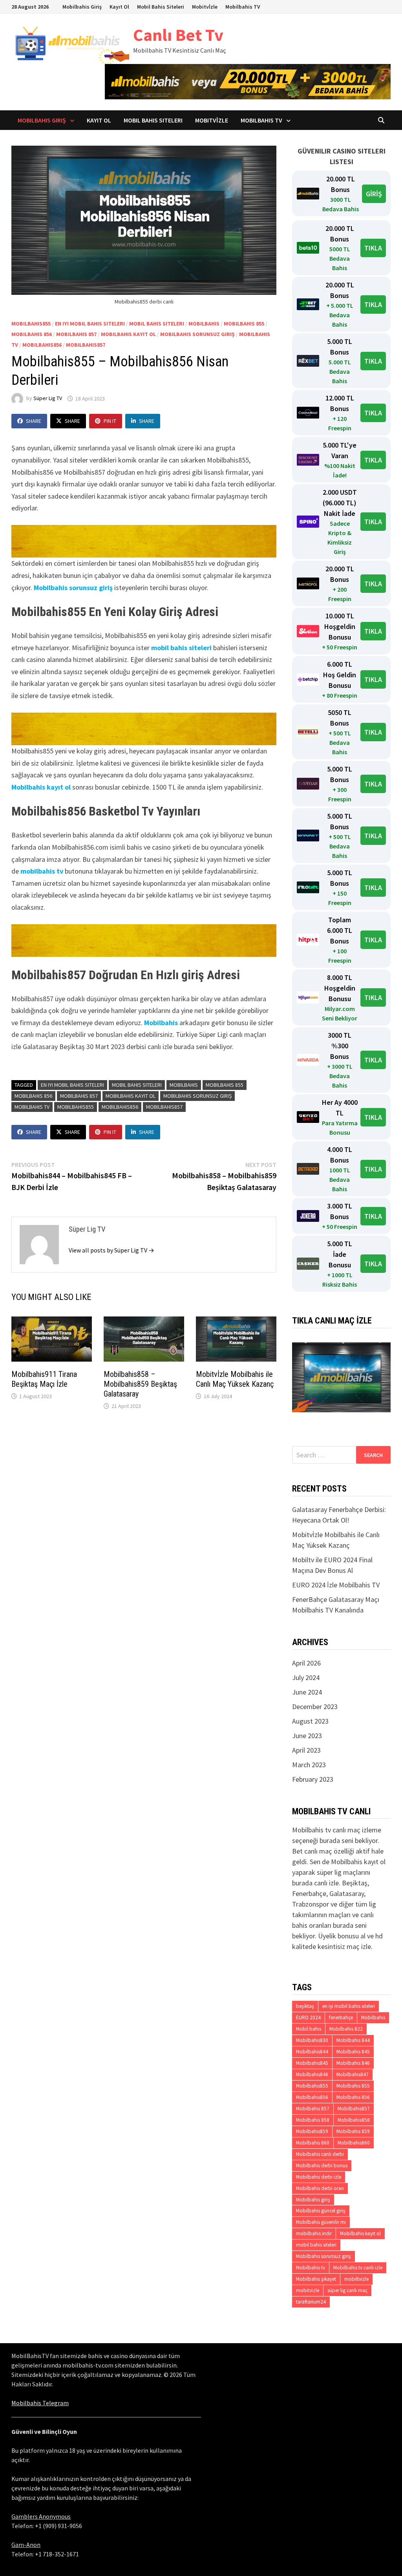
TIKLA (373, 248)
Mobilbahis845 (312, 2063)
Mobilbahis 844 (353, 2040)
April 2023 (306, 1750)
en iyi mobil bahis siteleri (90, 324)
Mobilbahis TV (243, 7)
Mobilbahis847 (353, 2074)
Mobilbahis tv (32, 1107)
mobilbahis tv (42, 871)
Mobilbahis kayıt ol (128, 334)
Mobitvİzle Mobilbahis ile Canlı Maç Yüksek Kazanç (235, 1379)
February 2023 (313, 1779)
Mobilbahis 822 (346, 2029)
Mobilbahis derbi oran (320, 2188)
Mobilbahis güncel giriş (321, 2211)
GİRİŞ (374, 194)
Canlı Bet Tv (178, 35)
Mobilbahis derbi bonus (322, 2166)
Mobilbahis (204, 324)
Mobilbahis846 (312, 2074)
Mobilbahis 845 (353, 2052)
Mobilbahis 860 (313, 2143)
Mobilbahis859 (312, 2131)
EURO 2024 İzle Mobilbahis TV (336, 1585)
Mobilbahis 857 (76, 334)
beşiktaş (305, 2006)
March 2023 (309, 1765)
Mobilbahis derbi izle (319, 2177)
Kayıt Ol (119, 7)
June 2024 (307, 1692)
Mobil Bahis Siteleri (161, 7)
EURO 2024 (308, 2017)
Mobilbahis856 (42, 345)
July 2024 (306, 1677)
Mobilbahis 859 (353, 2131)
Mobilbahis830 (312, 2040)
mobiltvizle (356, 2279)
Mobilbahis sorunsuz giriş (197, 334)
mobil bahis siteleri (157, 324)
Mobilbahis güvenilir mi (321, 2222)
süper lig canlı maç (347, 2290)
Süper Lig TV (48, 399)
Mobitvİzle (205, 7)
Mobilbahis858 (354, 2120)
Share (34, 421)
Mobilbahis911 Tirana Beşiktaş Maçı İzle (44, 1379)
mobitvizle (308, 2290)
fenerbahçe (341, 2017)
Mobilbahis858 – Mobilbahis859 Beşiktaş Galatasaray (140, 1384)
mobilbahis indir (314, 2233)
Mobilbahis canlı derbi (320, 2154)
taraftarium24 (311, 2302)
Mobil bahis (309, 2029)
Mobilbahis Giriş (82, 7)
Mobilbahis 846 (353, 2063)
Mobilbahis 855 (244, 324)
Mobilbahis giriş (313, 2200)
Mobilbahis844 (312, 2052)
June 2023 (307, 1736)
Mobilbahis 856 (32, 334)
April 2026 (306, 1663)
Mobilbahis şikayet (316, 2279)
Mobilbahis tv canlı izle (358, 2268)
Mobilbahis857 (86, 345)
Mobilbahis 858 (313, 2120)
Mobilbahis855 (31, 324)
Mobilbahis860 (354, 2143)
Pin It (110, 421)
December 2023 (315, 1707)
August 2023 (310, 1721)
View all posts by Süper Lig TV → (111, 1250)
